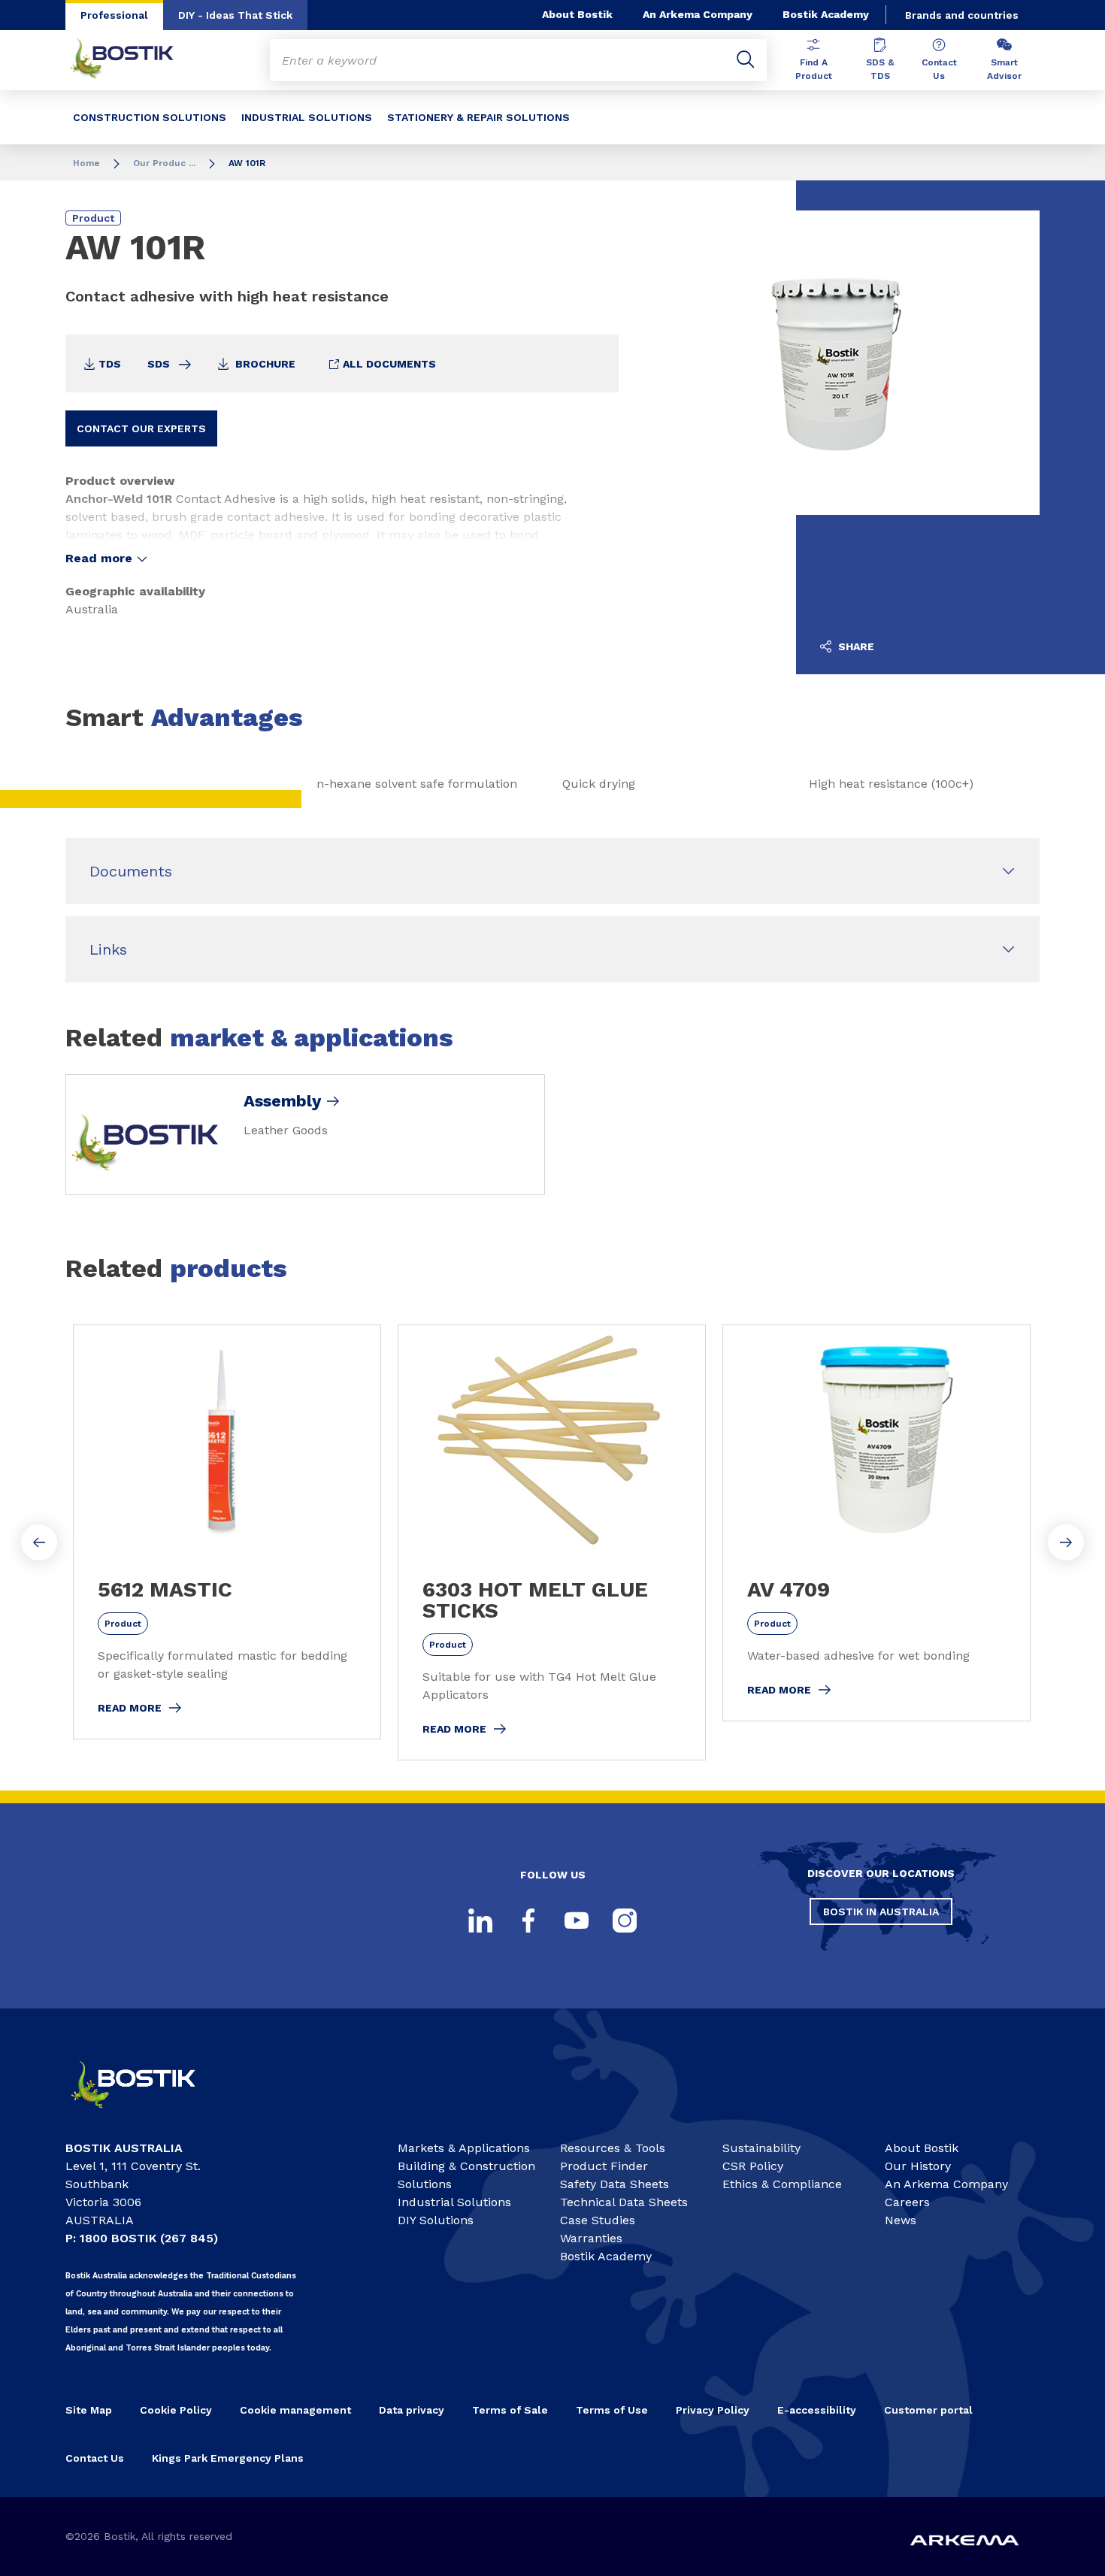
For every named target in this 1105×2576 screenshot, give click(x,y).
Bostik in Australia (881, 1912)
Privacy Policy (713, 2410)
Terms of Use (612, 2410)
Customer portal (928, 2410)
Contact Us (939, 69)
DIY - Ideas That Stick (235, 15)
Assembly (282, 1101)
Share (855, 646)
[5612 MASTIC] (227, 1532)
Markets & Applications (464, 2148)
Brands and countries (962, 15)
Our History (918, 2166)
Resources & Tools (613, 2148)
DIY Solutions (436, 2220)
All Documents (388, 364)
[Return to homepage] (133, 60)
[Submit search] (746, 60)
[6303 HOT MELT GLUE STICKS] (552, 1542)
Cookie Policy (176, 2410)
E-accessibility (817, 2410)
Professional (114, 15)
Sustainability (761, 2148)
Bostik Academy (826, 14)
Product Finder (604, 2166)
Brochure (264, 364)
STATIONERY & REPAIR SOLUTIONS (478, 117)
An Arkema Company (698, 14)
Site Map (89, 2410)
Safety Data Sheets (615, 2184)
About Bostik (577, 14)
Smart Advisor (1004, 69)
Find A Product (814, 69)
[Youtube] (577, 1921)
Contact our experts (141, 428)
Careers (907, 2202)
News (901, 2220)
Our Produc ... (164, 163)
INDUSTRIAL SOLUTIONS (307, 117)
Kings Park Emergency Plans (228, 2458)
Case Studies (598, 2220)
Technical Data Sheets (624, 2202)
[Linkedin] (480, 1921)
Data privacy (412, 2410)
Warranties (591, 2238)
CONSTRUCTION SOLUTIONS (150, 117)
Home (86, 163)
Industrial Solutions (454, 2202)
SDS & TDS (880, 69)
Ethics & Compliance (782, 2184)
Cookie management (295, 2410)
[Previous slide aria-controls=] (39, 1542)
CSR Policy (753, 2166)
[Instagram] (625, 1921)
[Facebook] (528, 1921)
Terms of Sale (510, 2410)
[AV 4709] (876, 1523)
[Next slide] (1066, 1542)
